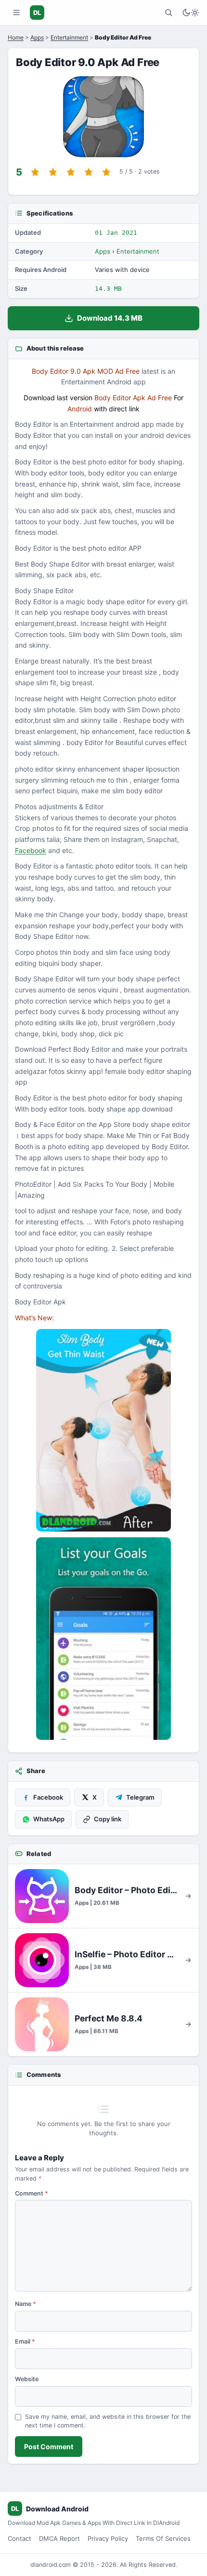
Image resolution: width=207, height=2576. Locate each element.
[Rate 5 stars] (106, 172)
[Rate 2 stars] (53, 172)
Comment (32, 2193)
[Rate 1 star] (35, 172)
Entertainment (69, 37)
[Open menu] (16, 13)
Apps (37, 37)
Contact (19, 2538)
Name (26, 2304)
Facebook (31, 850)
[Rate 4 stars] (89, 172)
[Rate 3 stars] (71, 172)
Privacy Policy (108, 2538)
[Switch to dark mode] (191, 13)
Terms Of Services (163, 2538)
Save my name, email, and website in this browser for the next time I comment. (108, 2421)
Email (25, 2341)
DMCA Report (59, 2538)
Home (16, 37)
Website (27, 2379)
